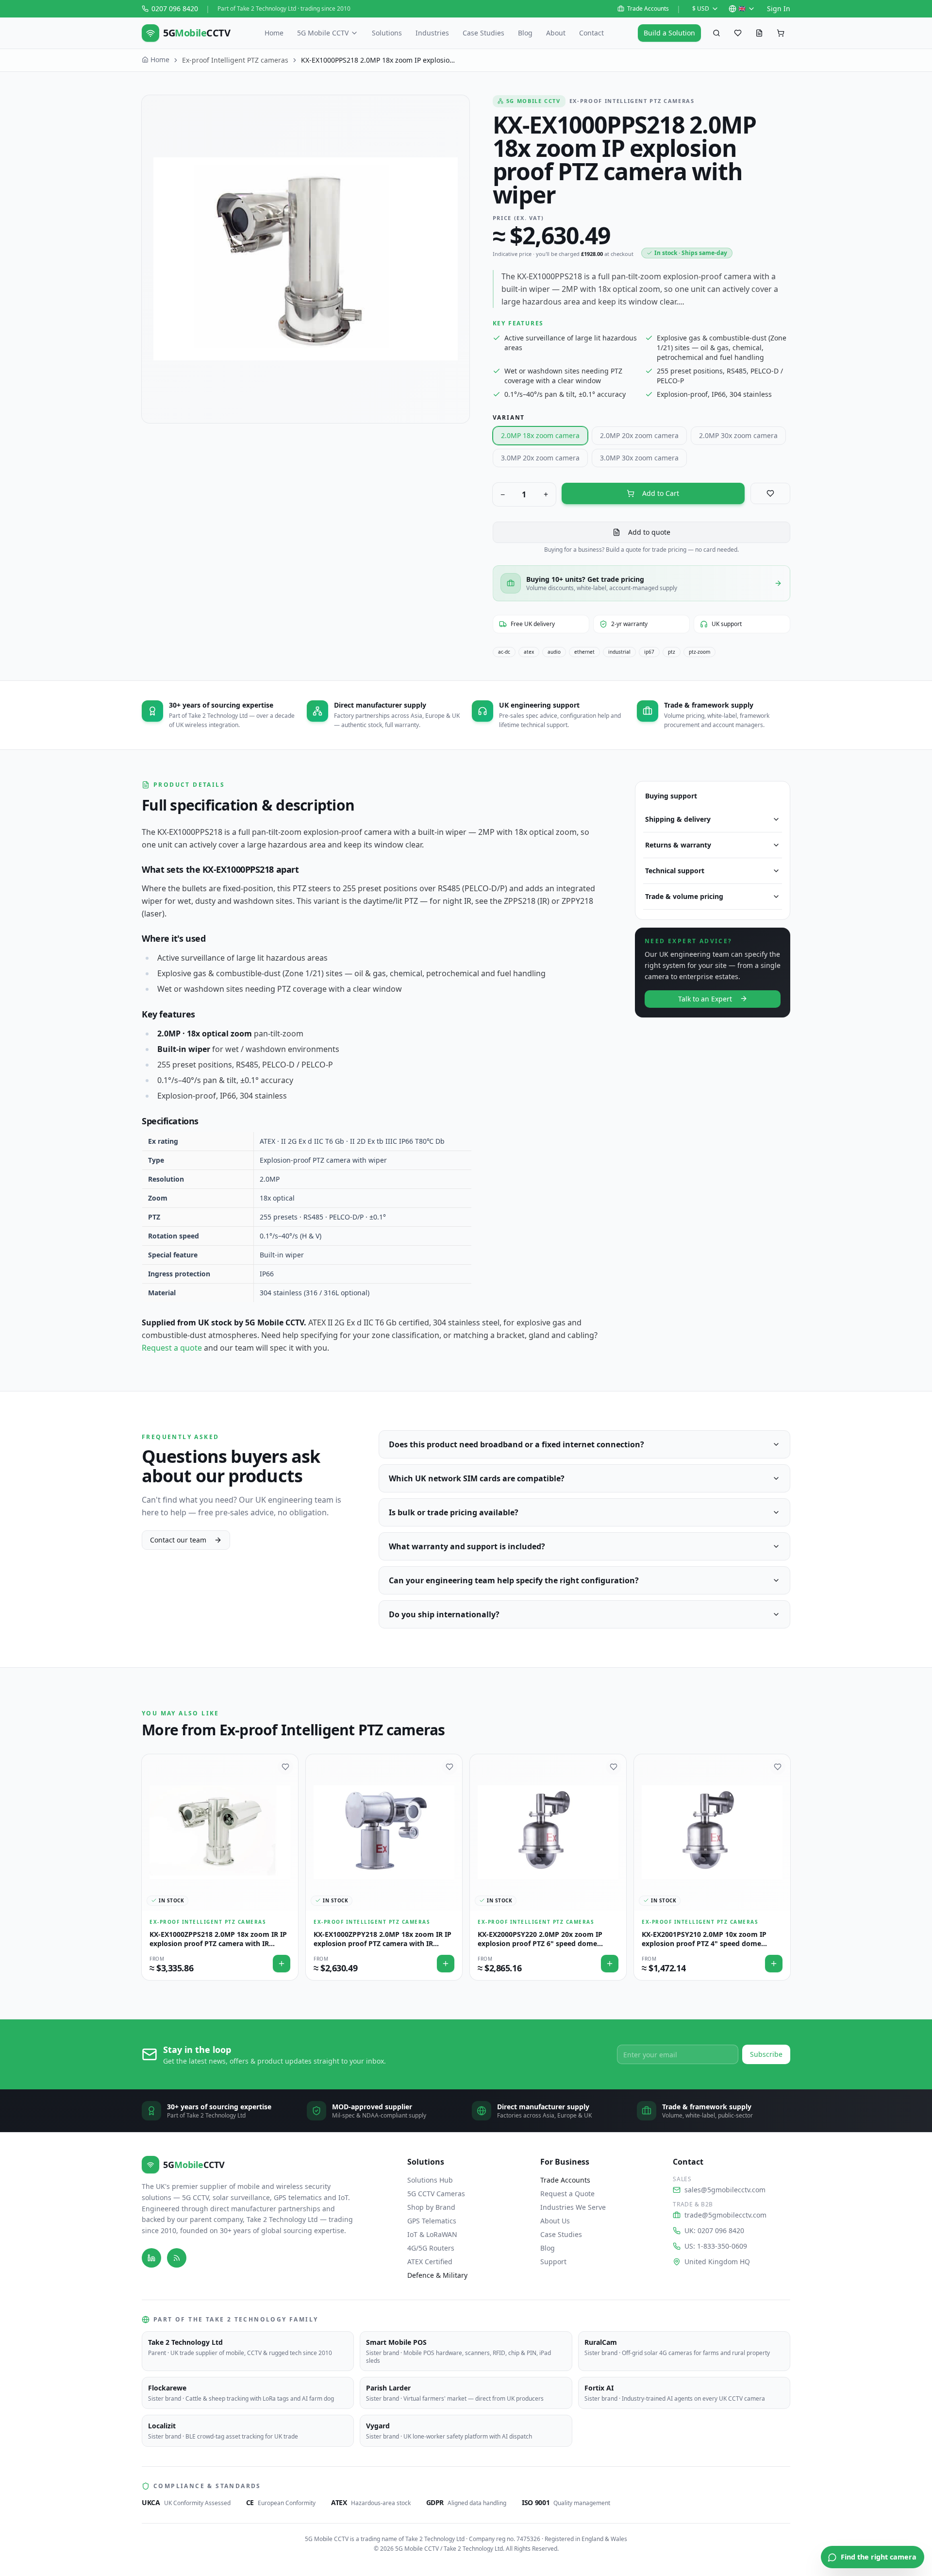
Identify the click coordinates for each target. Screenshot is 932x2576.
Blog (525, 33)
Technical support (675, 871)
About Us (555, 2221)
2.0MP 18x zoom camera (540, 435)
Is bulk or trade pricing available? (454, 1512)
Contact (591, 33)
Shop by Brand (431, 2207)
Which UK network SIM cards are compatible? (477, 1478)
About (556, 33)
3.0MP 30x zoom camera (639, 458)
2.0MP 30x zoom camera (738, 435)
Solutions (387, 33)
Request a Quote (567, 2194)
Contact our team (178, 1540)
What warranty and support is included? (467, 1546)
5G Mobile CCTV (323, 33)
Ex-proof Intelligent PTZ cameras (235, 60)
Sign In (779, 8)
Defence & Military (437, 2275)
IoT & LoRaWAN (432, 2234)
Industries (432, 33)
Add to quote (649, 532)
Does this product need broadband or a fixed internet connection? (516, 1444)
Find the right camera (879, 2557)
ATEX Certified (430, 2262)
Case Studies (483, 33)
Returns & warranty (678, 845)
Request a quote (172, 1348)
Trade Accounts (648, 9)
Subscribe (766, 2054)
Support (553, 2262)
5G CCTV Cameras (436, 2194)
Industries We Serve (573, 2207)
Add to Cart (661, 493)
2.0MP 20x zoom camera (639, 435)
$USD (701, 8)
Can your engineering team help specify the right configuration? (514, 1580)
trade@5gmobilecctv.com (725, 2215)
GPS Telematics (432, 2221)
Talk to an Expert (705, 998)
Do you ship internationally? (444, 1614)
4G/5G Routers (431, 2248)
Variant (509, 417)
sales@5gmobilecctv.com (725, 2190)
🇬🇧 (742, 8)
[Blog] (177, 2258)
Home (274, 33)
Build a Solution (669, 33)
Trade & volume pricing (684, 896)
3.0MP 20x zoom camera (540, 458)
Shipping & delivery (678, 819)
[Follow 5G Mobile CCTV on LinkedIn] (151, 2258)
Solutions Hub (430, 2180)
